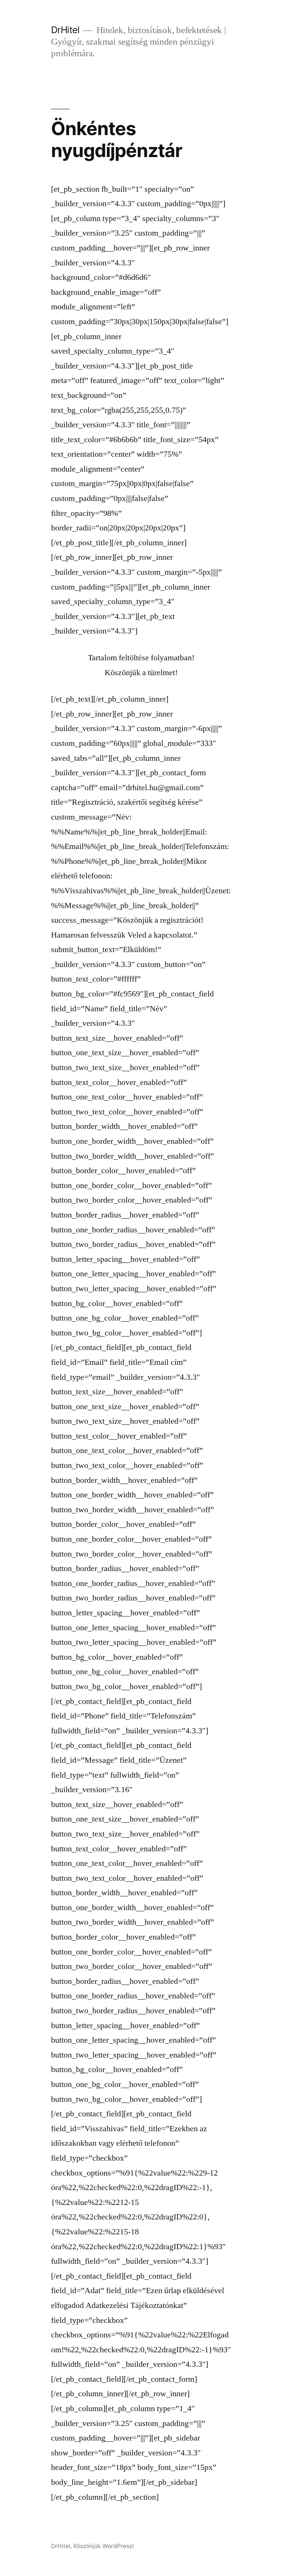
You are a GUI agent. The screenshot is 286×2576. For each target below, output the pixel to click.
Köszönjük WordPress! (104, 2546)
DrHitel (65, 30)
